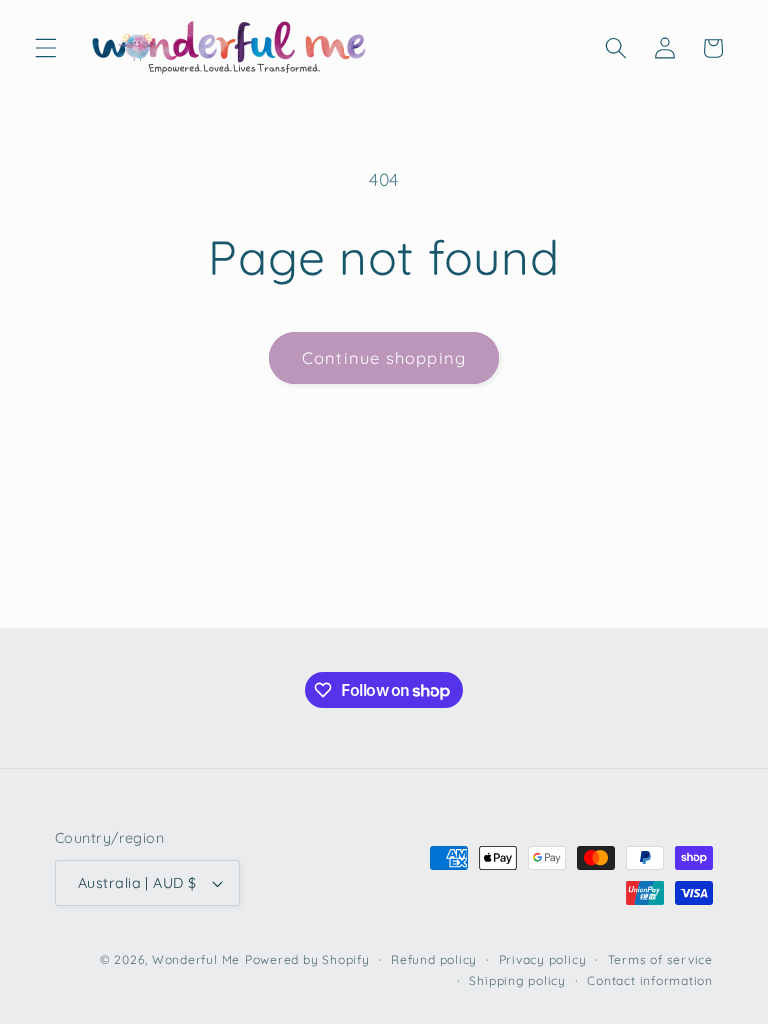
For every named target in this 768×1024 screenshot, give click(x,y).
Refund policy (434, 959)
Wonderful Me (196, 959)
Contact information (650, 980)
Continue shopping (384, 357)
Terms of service (660, 959)
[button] (46, 48)
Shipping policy (517, 980)
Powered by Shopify (307, 959)
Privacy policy (543, 959)
